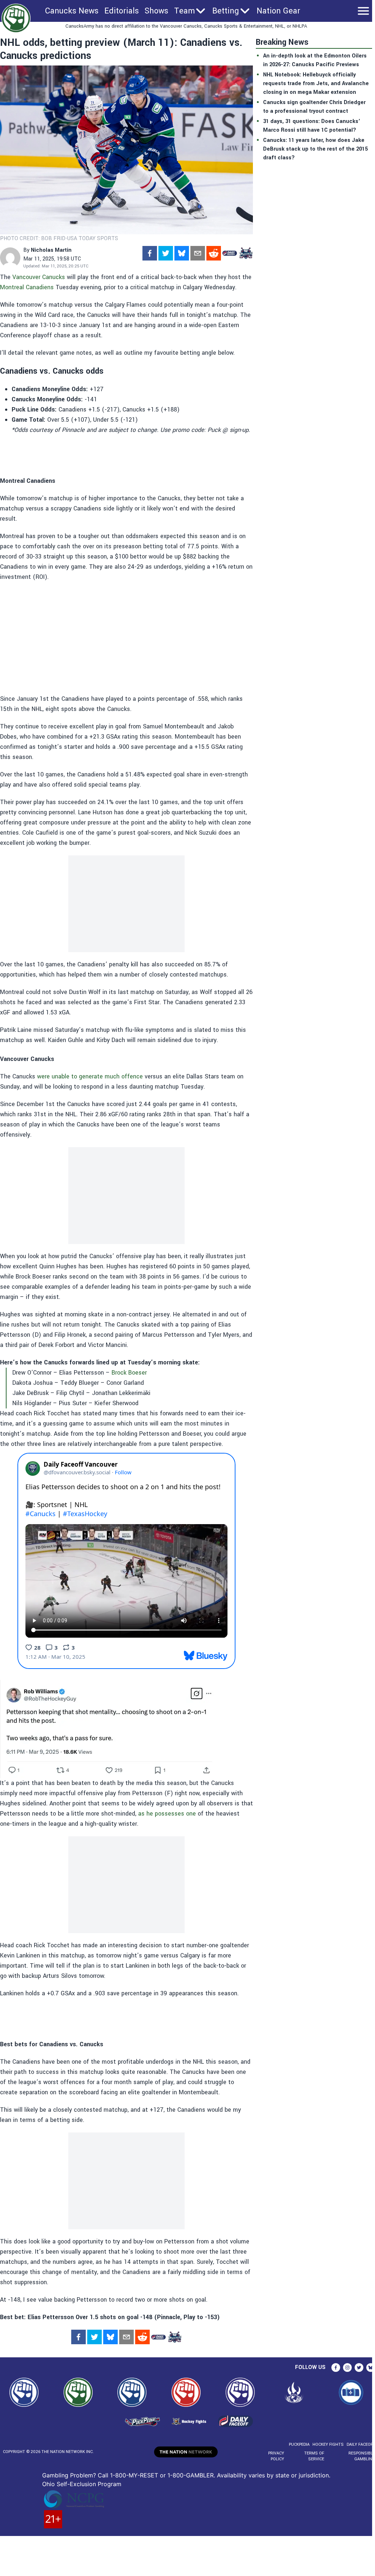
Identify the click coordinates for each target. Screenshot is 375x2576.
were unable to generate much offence (90, 1076)
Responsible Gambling (362, 2456)
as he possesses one (167, 1814)
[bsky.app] (182, 253)
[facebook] (150, 253)
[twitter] (166, 253)
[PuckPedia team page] (246, 253)
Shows (156, 11)
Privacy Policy (276, 2456)
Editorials (122, 11)
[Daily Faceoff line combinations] (230, 253)
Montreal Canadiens (27, 287)
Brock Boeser (129, 1373)
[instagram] (347, 2368)
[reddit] (214, 253)
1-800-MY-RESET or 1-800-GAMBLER (162, 2475)
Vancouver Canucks (39, 277)
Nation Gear (278, 11)
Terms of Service (314, 2456)
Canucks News (72, 11)
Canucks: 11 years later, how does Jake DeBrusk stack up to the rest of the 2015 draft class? (315, 149)
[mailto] (198, 253)
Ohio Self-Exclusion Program (82, 2484)
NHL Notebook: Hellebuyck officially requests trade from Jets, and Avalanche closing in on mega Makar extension (316, 84)
